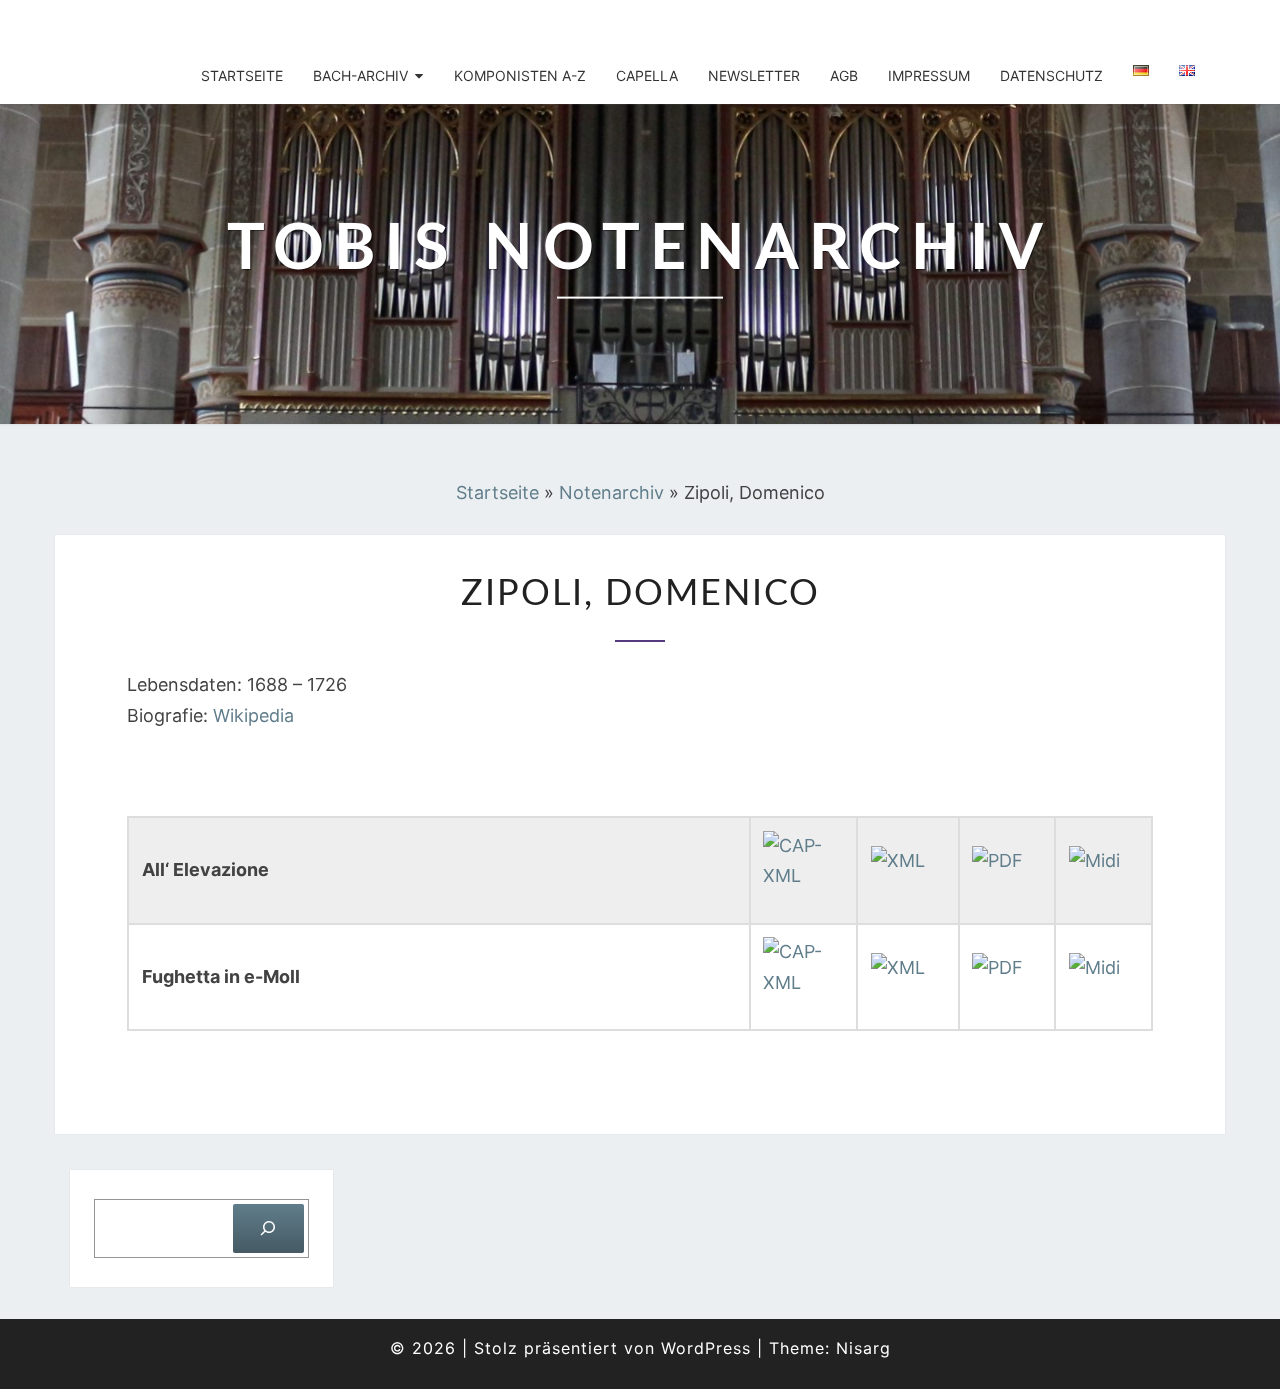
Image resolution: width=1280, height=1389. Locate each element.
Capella (647, 75)
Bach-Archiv (360, 75)
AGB (844, 75)
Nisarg (863, 1348)
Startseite (242, 75)
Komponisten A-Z (520, 75)
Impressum (929, 75)
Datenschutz (1051, 75)
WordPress (706, 1348)
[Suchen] (268, 1228)
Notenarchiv (611, 492)
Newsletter (754, 75)
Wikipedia (253, 715)
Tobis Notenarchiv (192, 25)
